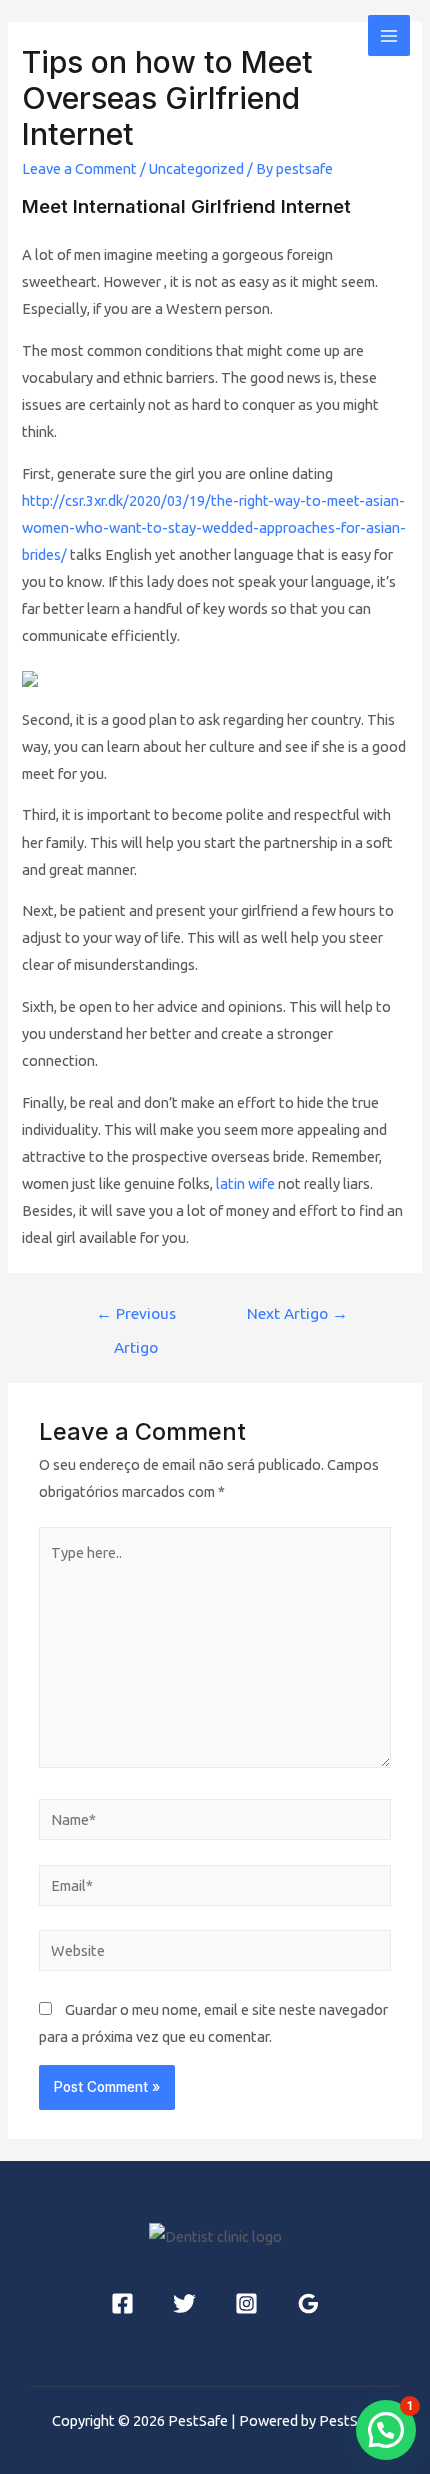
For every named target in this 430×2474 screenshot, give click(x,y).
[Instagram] (246, 2303)
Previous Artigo (136, 1318)
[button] (386, 2430)
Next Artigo (297, 1313)
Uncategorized (196, 168)
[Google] (308, 2303)
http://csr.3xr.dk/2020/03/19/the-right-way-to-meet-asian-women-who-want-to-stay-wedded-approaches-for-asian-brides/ (214, 527)
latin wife (245, 1183)
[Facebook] (122, 2303)
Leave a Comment (79, 168)
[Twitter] (184, 2303)
